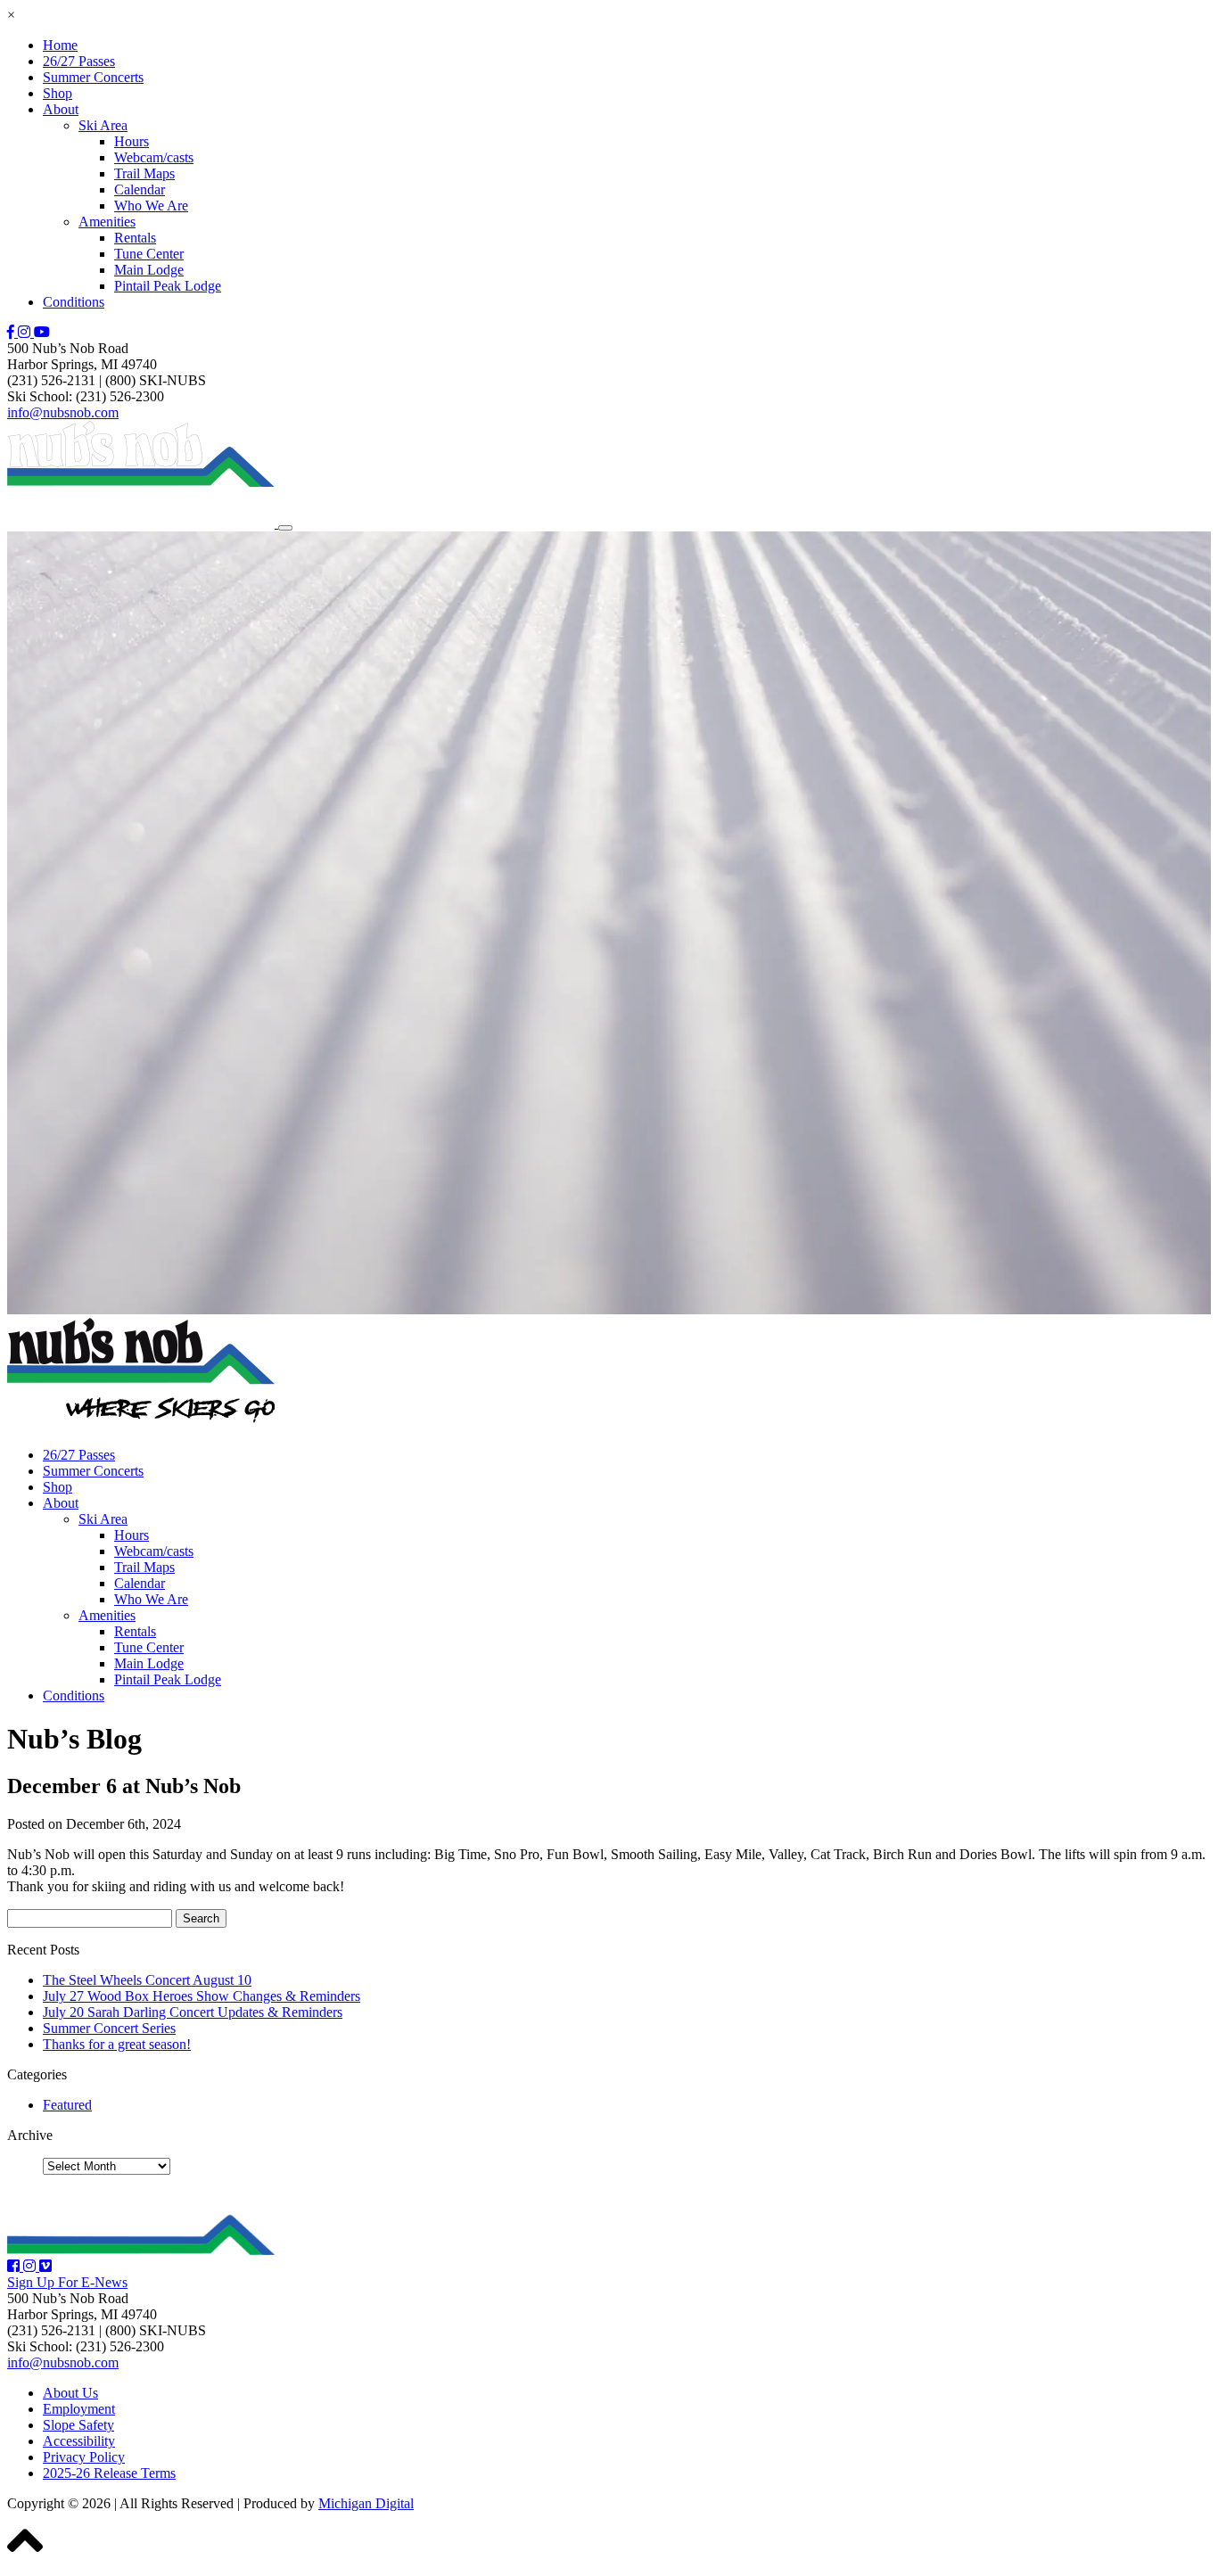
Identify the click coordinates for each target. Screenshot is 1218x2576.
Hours (132, 141)
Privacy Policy (84, 2457)
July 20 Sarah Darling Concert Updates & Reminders (193, 2012)
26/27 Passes (79, 61)
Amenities (107, 222)
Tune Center (149, 254)
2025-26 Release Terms (109, 2473)
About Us (70, 2393)
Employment (79, 2409)
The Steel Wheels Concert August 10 (147, 1980)
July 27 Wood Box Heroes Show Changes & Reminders (202, 1996)
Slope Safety (78, 2425)
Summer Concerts (93, 77)
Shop (58, 93)
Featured (67, 2105)
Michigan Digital (366, 2503)
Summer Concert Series (109, 2028)
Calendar (140, 189)
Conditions (74, 302)
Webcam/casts (154, 157)
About (61, 109)
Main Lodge (149, 270)
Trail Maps (144, 173)
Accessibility (79, 2441)
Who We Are (151, 206)
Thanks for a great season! (117, 2044)
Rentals (135, 238)
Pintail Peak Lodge (168, 286)
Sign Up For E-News (67, 2282)
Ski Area (103, 125)
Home (60, 45)
